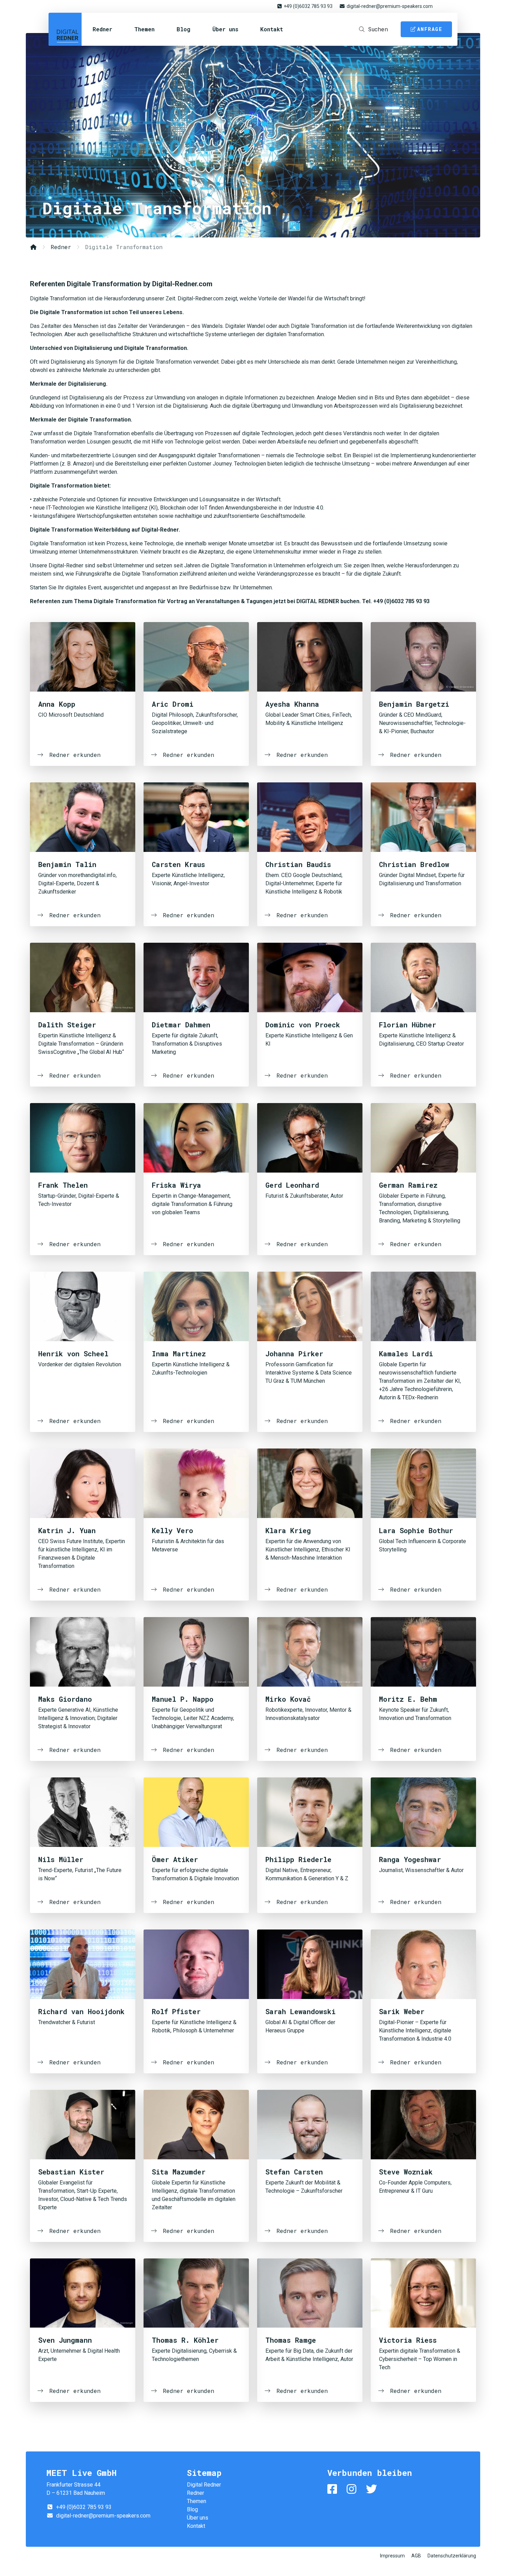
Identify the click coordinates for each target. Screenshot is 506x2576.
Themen (144, 29)
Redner (102, 29)
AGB (416, 2556)
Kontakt (272, 29)
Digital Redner (65, 29)
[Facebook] (334, 2489)
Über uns (225, 29)
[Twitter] (373, 2489)
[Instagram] (353, 2489)
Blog (183, 29)
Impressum (392, 2556)
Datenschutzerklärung (452, 2556)
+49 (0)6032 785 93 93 (308, 6)
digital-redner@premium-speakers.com (390, 6)
